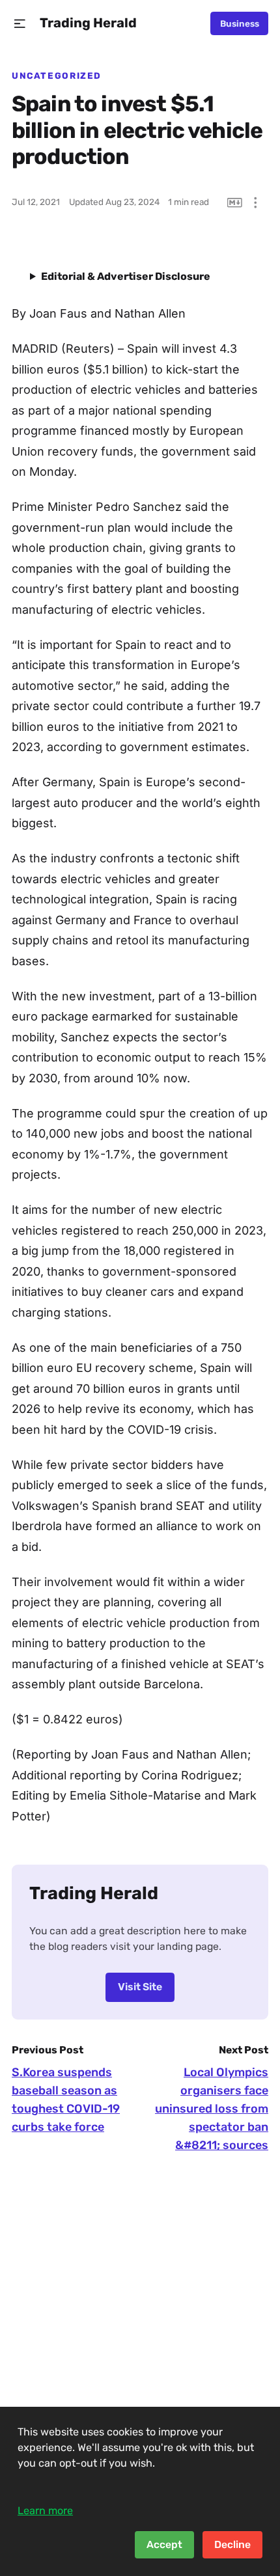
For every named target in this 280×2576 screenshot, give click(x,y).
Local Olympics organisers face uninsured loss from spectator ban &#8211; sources (212, 2109)
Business (240, 23)
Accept (164, 2544)
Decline (232, 2544)
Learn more (45, 2511)
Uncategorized (57, 75)
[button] (20, 24)
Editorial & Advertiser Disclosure (126, 276)
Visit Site (140, 1987)
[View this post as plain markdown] (235, 203)
